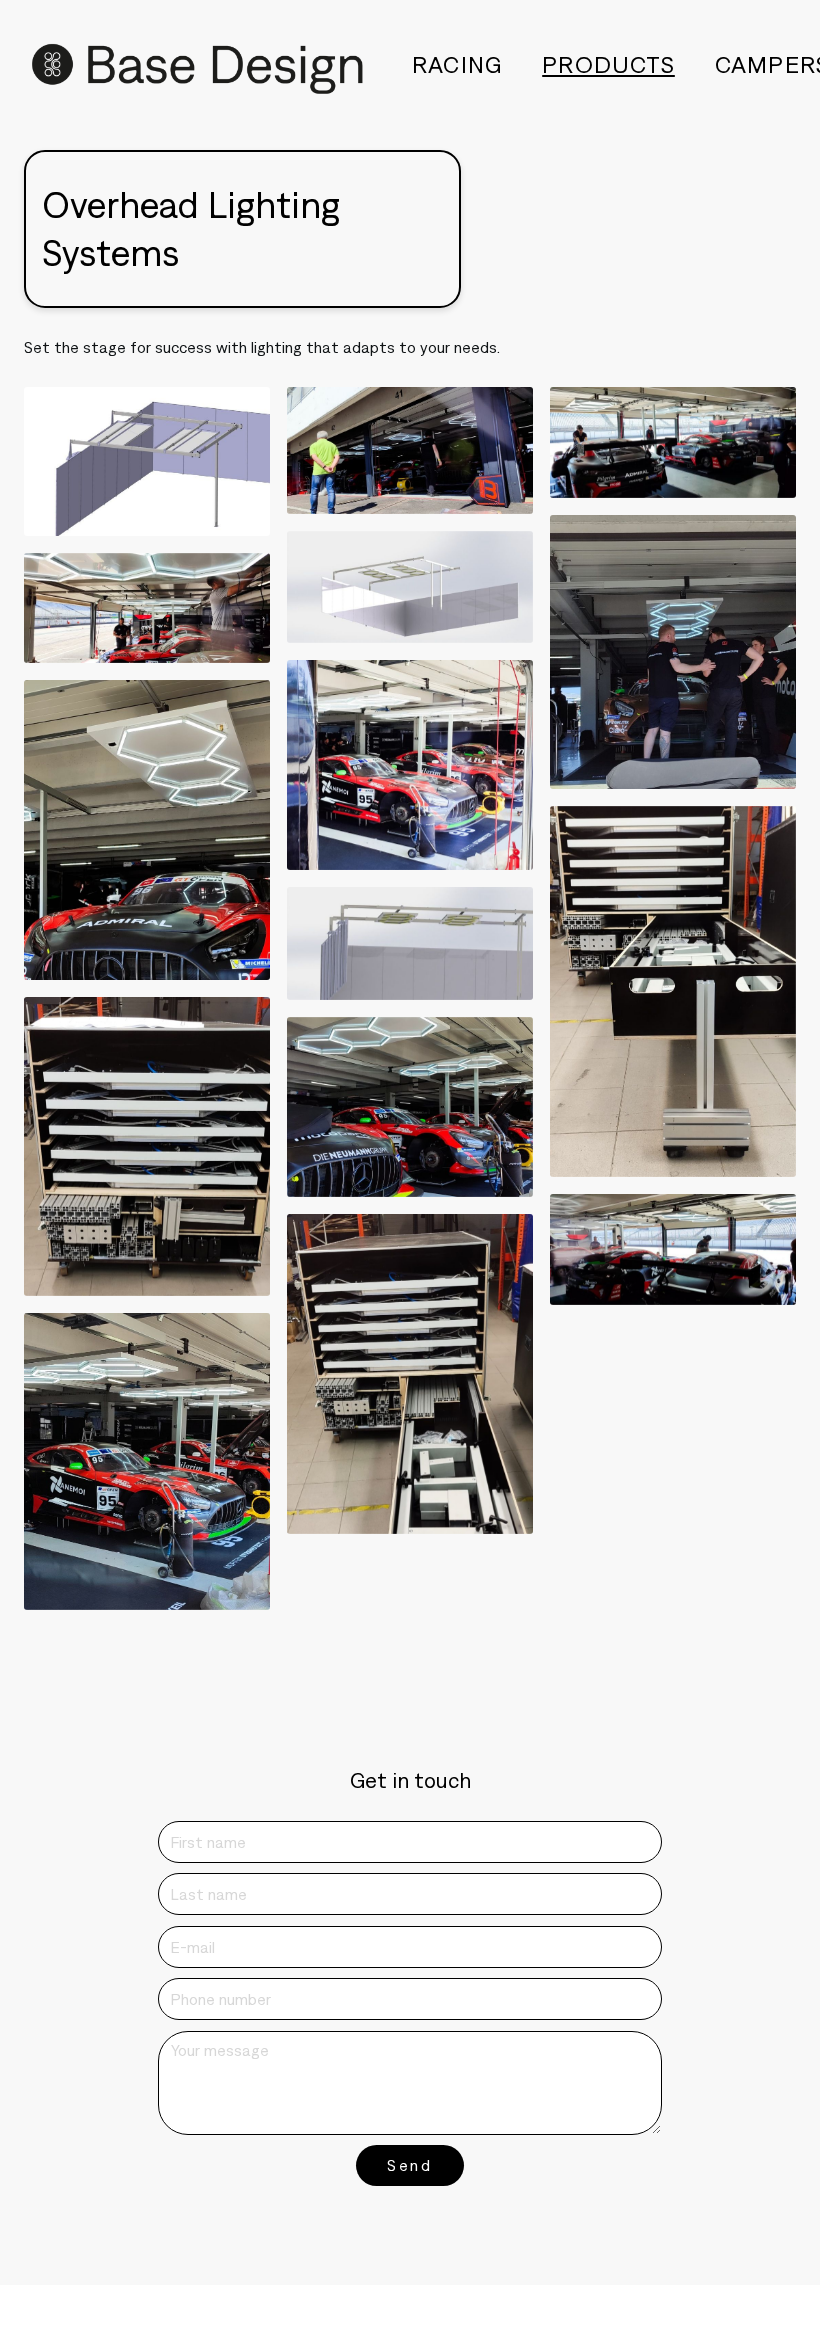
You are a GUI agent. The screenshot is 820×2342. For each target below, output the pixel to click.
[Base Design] (198, 64)
